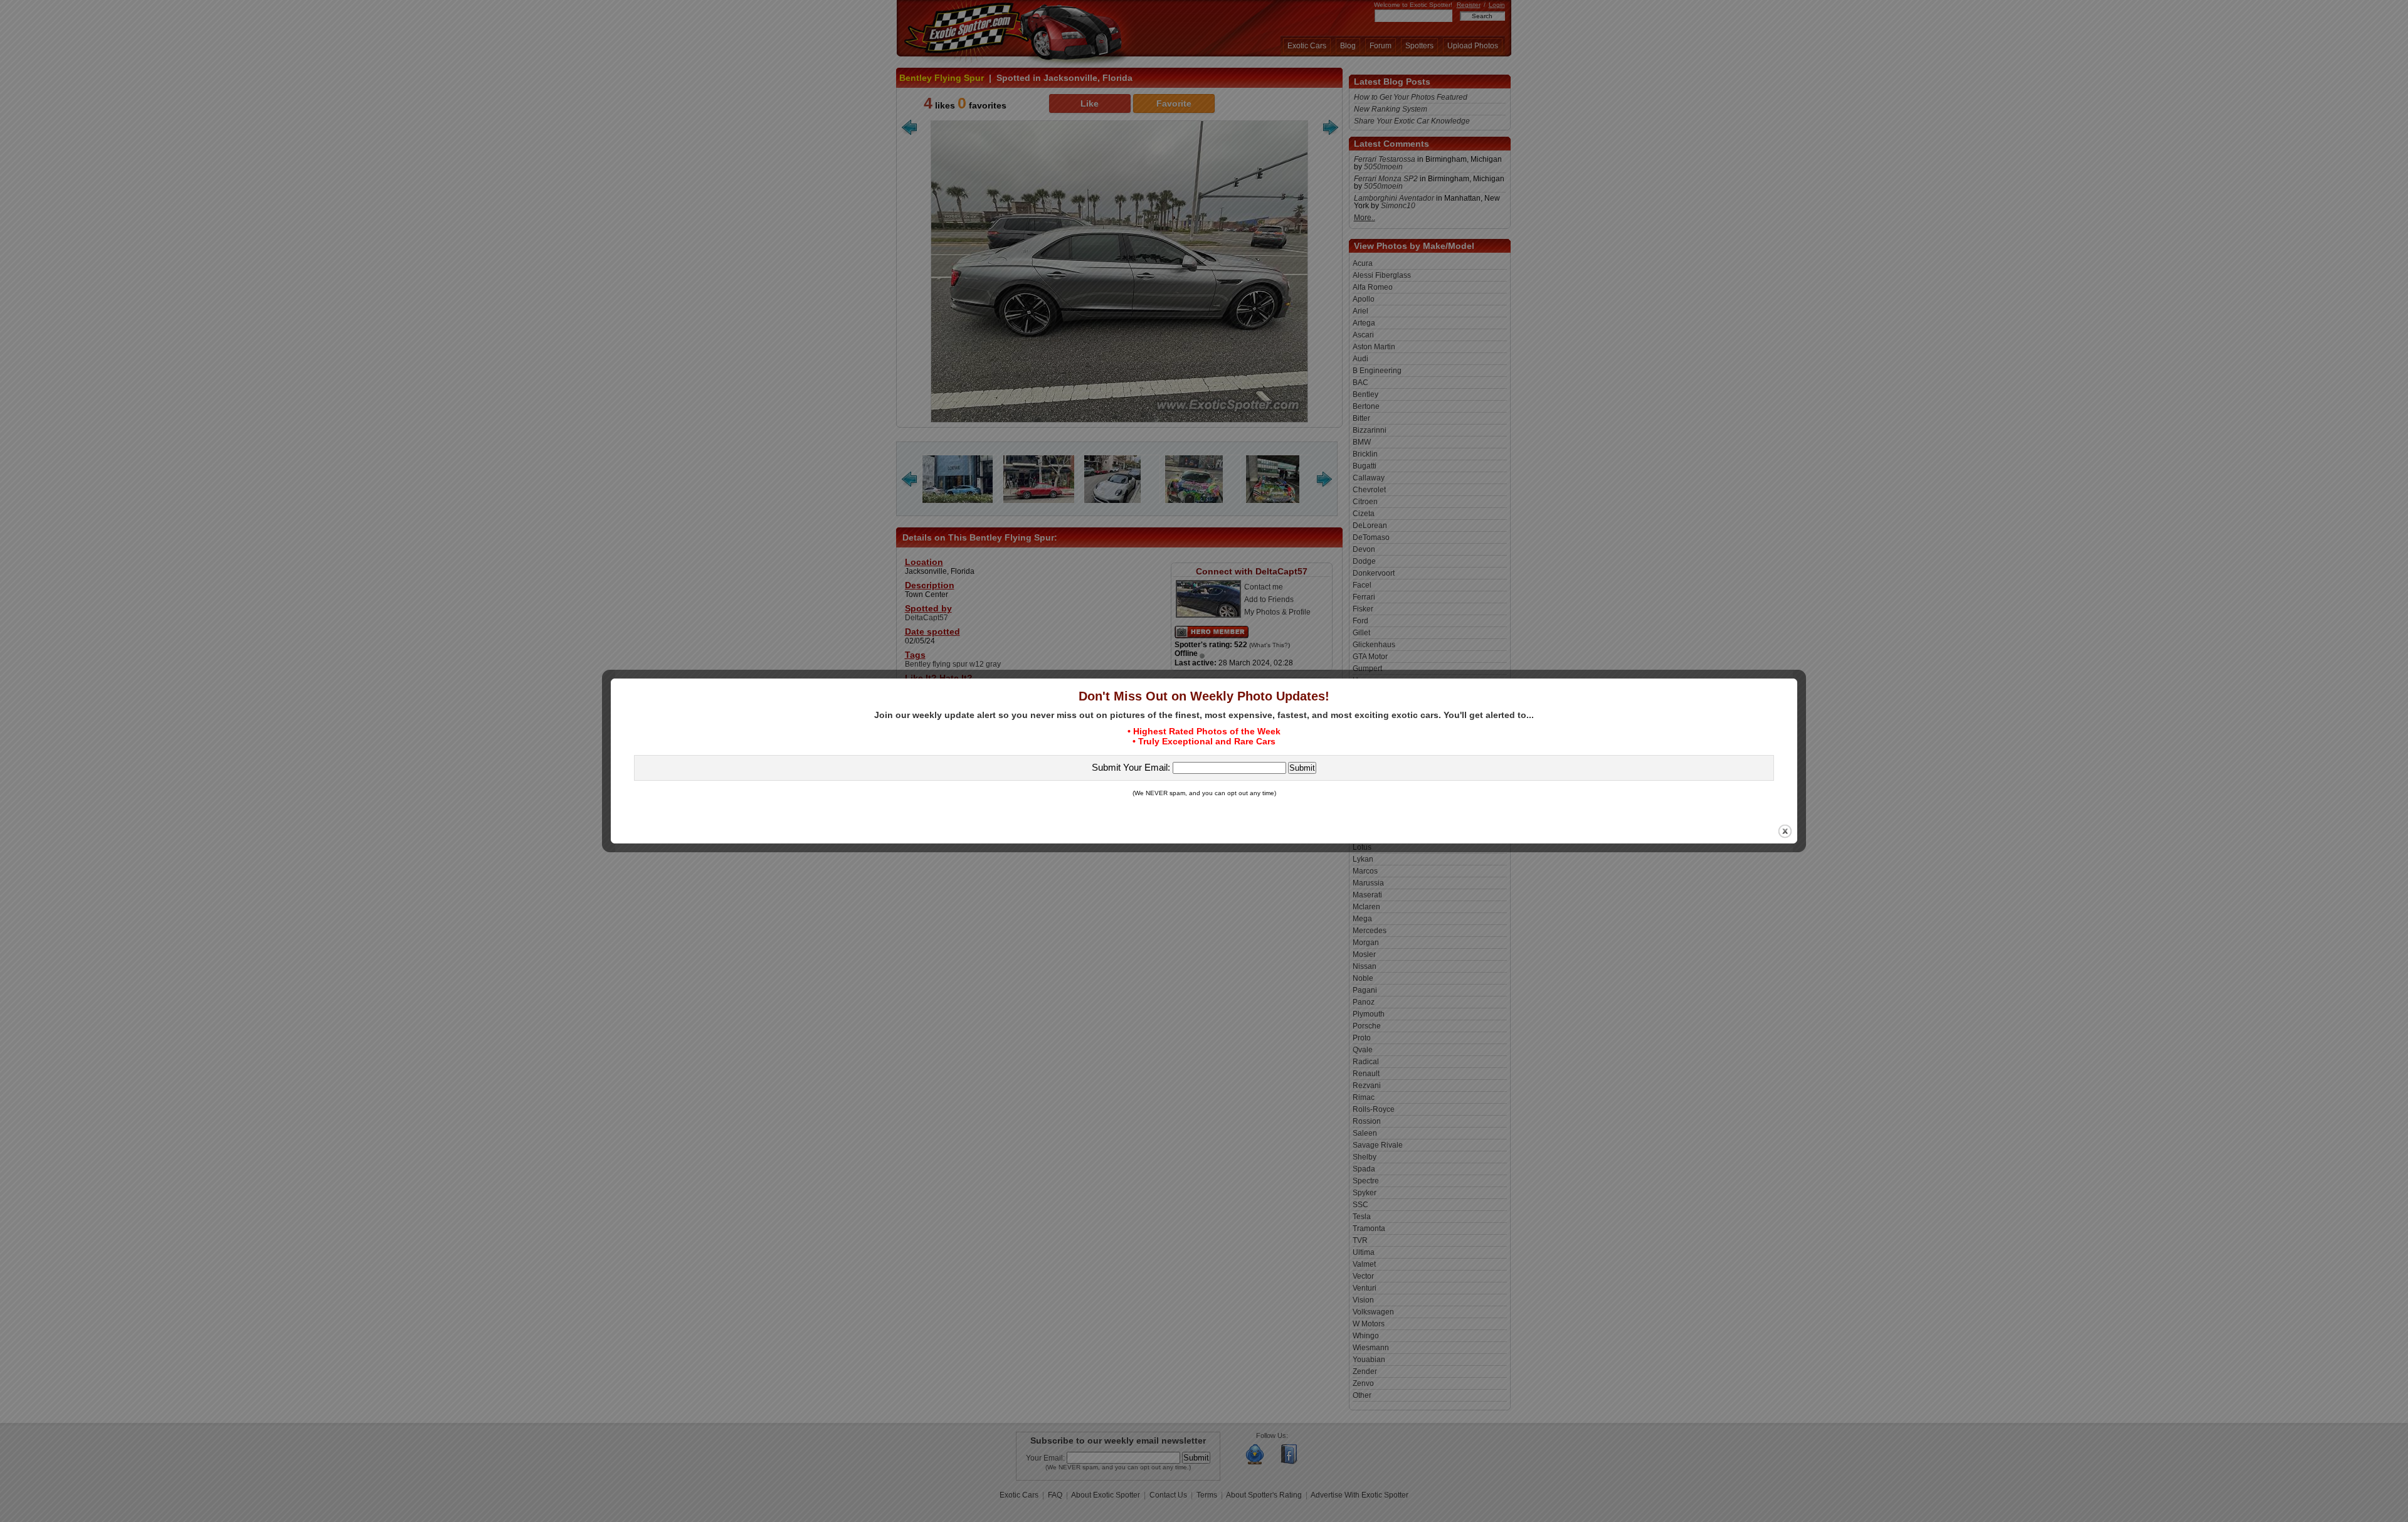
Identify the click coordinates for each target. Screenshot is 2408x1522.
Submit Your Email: (1132, 767)
